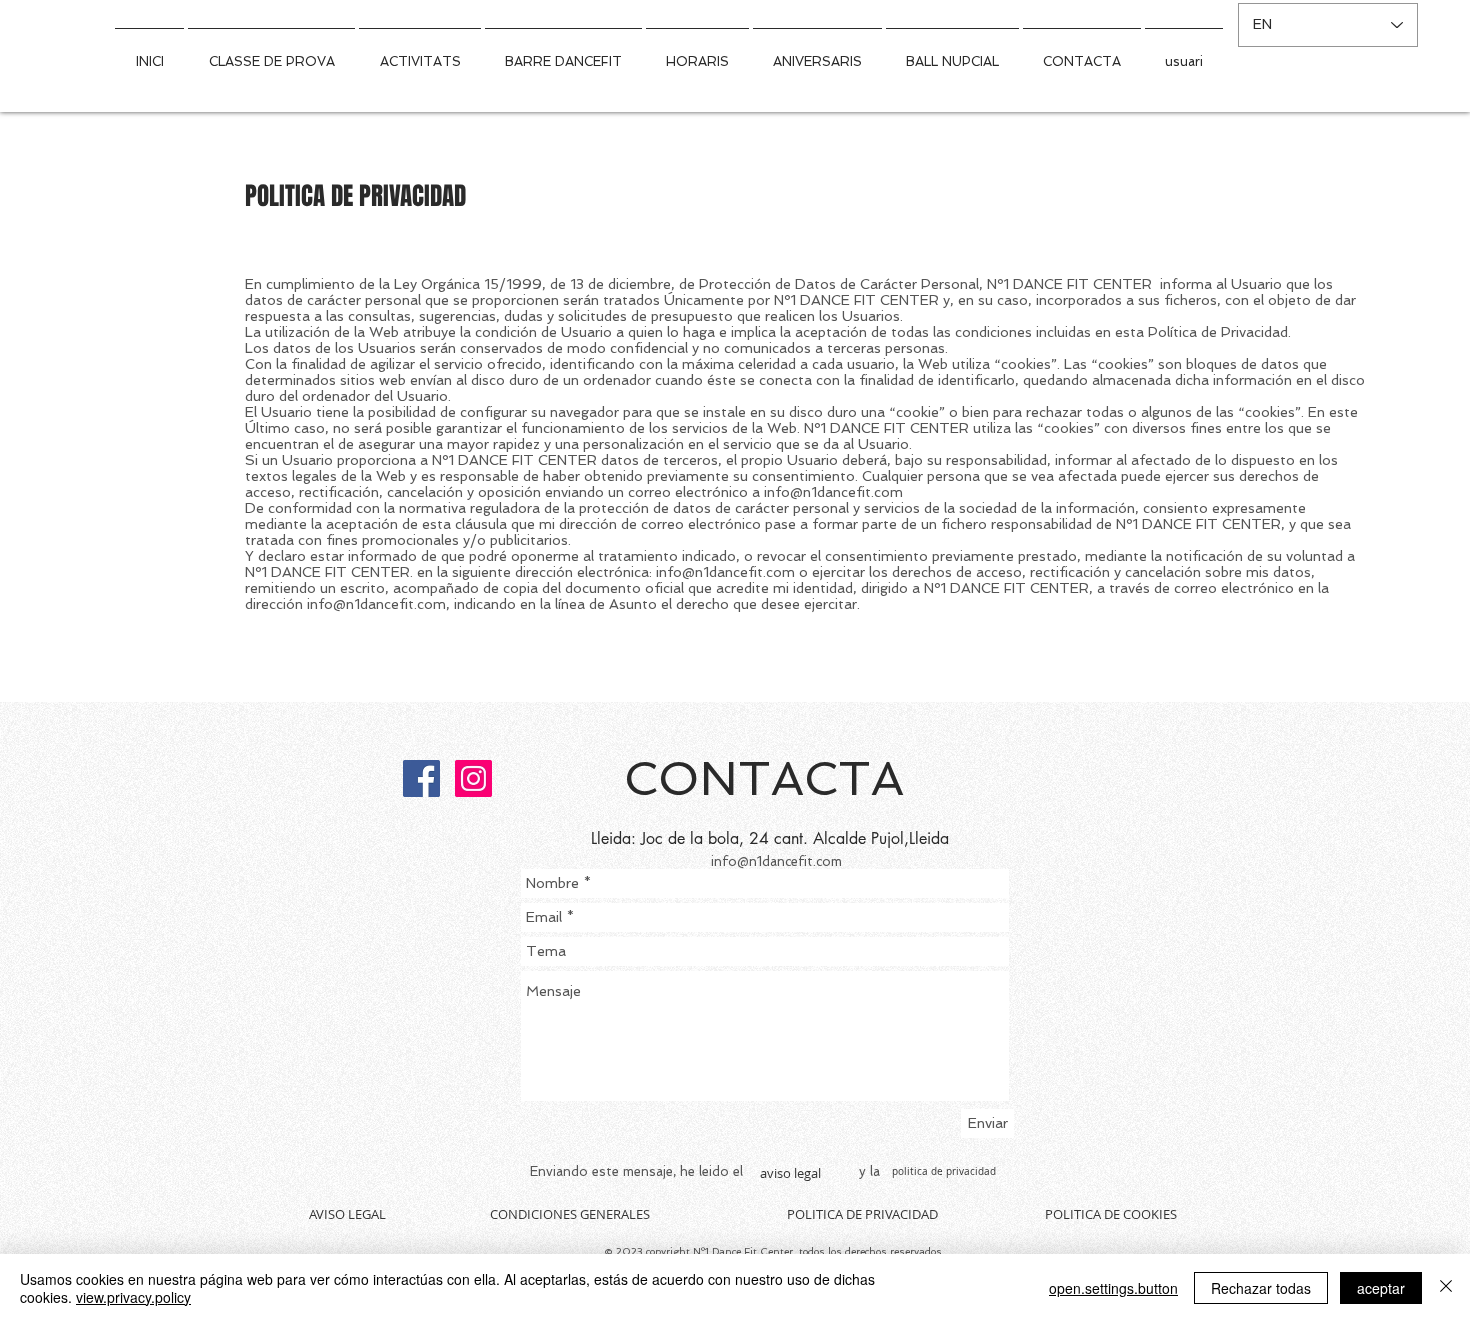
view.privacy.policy (133, 1297)
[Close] (1446, 1288)
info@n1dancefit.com (833, 492)
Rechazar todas (1261, 1288)
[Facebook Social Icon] (421, 778)
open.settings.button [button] (1113, 1288)
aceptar (1381, 1288)
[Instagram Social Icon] (473, 778)
